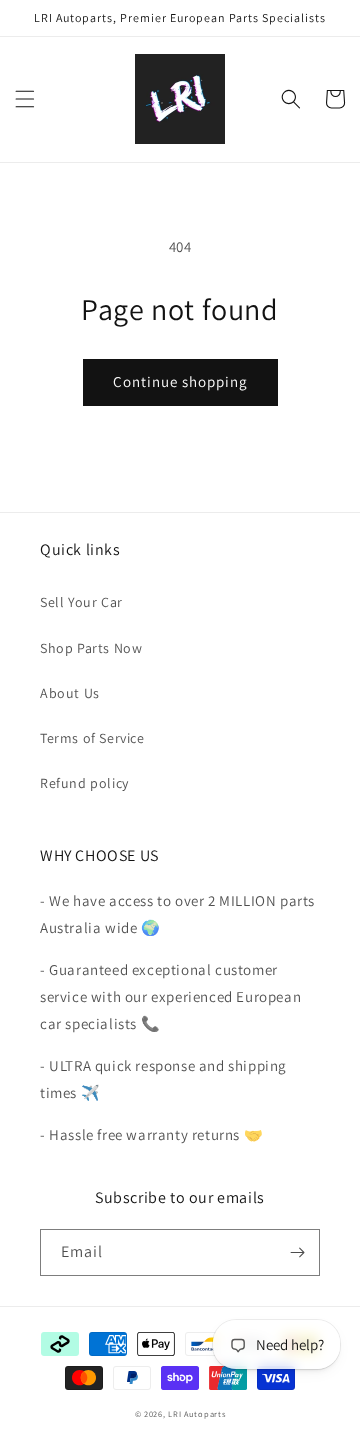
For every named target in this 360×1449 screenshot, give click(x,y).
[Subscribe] (297, 1252)
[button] (25, 99)
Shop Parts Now (91, 648)
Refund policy (84, 783)
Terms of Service (92, 738)
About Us (70, 693)
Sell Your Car (81, 602)
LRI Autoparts (196, 1413)
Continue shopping (180, 381)
